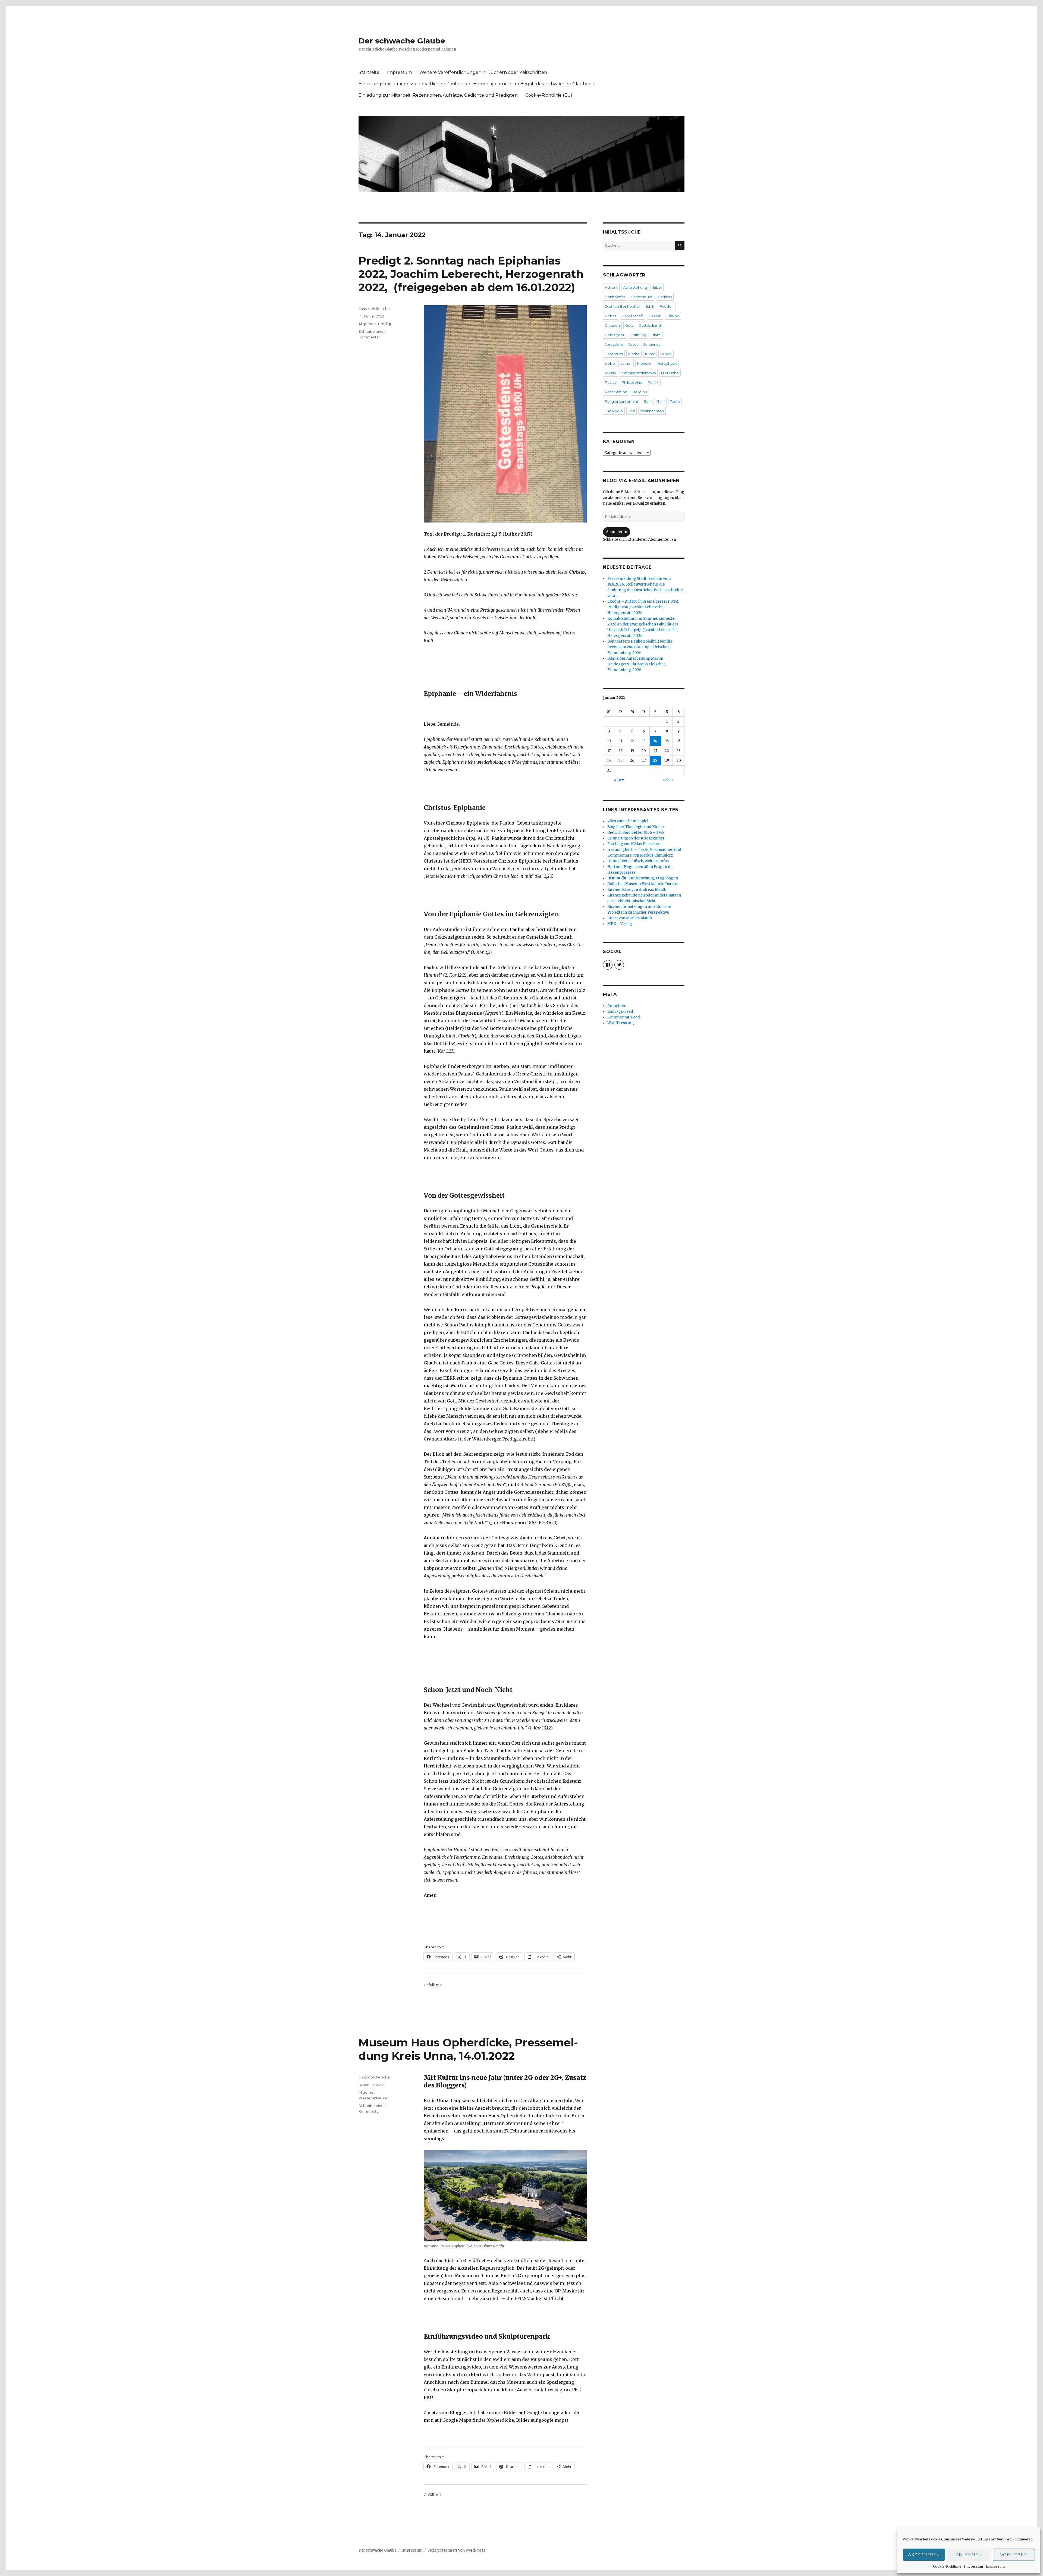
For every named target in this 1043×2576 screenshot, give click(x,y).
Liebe (610, 363)
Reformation (616, 392)
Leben (666, 354)
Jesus (633, 344)
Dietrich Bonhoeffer (623, 306)
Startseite (369, 72)
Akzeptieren (924, 2555)
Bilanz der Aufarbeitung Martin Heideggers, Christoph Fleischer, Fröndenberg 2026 (637, 664)
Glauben (612, 325)
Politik (653, 382)
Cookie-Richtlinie (947, 2566)
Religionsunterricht (622, 401)
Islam (656, 335)
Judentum (614, 354)
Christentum (642, 297)
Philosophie (632, 382)
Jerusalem (614, 344)
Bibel (657, 287)
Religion (640, 392)
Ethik (650, 306)
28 (655, 761)
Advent (611, 287)
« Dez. (619, 780)
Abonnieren (617, 532)
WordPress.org (621, 1023)
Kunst (650, 354)
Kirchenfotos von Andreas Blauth (637, 890)
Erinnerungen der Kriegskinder (636, 838)
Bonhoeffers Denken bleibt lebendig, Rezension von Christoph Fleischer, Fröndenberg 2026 (640, 647)
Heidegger (615, 335)
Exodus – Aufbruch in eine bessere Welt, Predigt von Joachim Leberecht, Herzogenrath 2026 (643, 607)
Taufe (675, 401)
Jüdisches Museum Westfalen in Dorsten (643, 884)
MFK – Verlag (620, 924)
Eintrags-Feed (620, 1012)
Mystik (610, 373)
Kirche (634, 354)
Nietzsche (670, 373)
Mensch (644, 363)
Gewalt (655, 316)
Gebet (611, 316)
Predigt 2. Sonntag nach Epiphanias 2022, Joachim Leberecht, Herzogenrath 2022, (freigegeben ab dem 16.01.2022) (471, 274)
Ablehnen (969, 2555)
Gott (629, 325)
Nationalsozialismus (639, 373)
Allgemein (367, 324)
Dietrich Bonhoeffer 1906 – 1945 (636, 833)
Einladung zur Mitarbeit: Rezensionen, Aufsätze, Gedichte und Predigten (438, 95)
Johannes (652, 344)
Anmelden (617, 1006)
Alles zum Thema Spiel (628, 821)
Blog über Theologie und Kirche (636, 827)
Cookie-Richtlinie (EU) (549, 95)
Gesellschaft (632, 316)
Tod (632, 411)
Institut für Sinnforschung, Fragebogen (643, 878)
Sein (648, 401)
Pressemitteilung (373, 2098)
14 (655, 741)
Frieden (667, 306)
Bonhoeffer (615, 297)
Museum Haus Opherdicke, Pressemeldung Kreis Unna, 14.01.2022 (468, 2049)
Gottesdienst (650, 325)
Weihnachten (652, 411)
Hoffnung (638, 335)
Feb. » (668, 780)
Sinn (661, 401)
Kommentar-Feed (624, 1017)
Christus (665, 297)
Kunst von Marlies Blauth (630, 918)
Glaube (673, 316)
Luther (626, 363)
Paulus (611, 382)
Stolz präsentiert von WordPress (456, 2550)
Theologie (614, 411)
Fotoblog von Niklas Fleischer (633, 844)
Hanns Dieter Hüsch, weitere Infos (638, 861)
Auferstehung (635, 287)
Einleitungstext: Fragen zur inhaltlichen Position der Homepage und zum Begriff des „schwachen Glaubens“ (477, 84)
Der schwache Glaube (402, 41)
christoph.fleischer (375, 309)
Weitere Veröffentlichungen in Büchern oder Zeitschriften (483, 72)
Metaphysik (667, 363)
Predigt (385, 324)
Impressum (973, 2566)
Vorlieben (1014, 2555)
